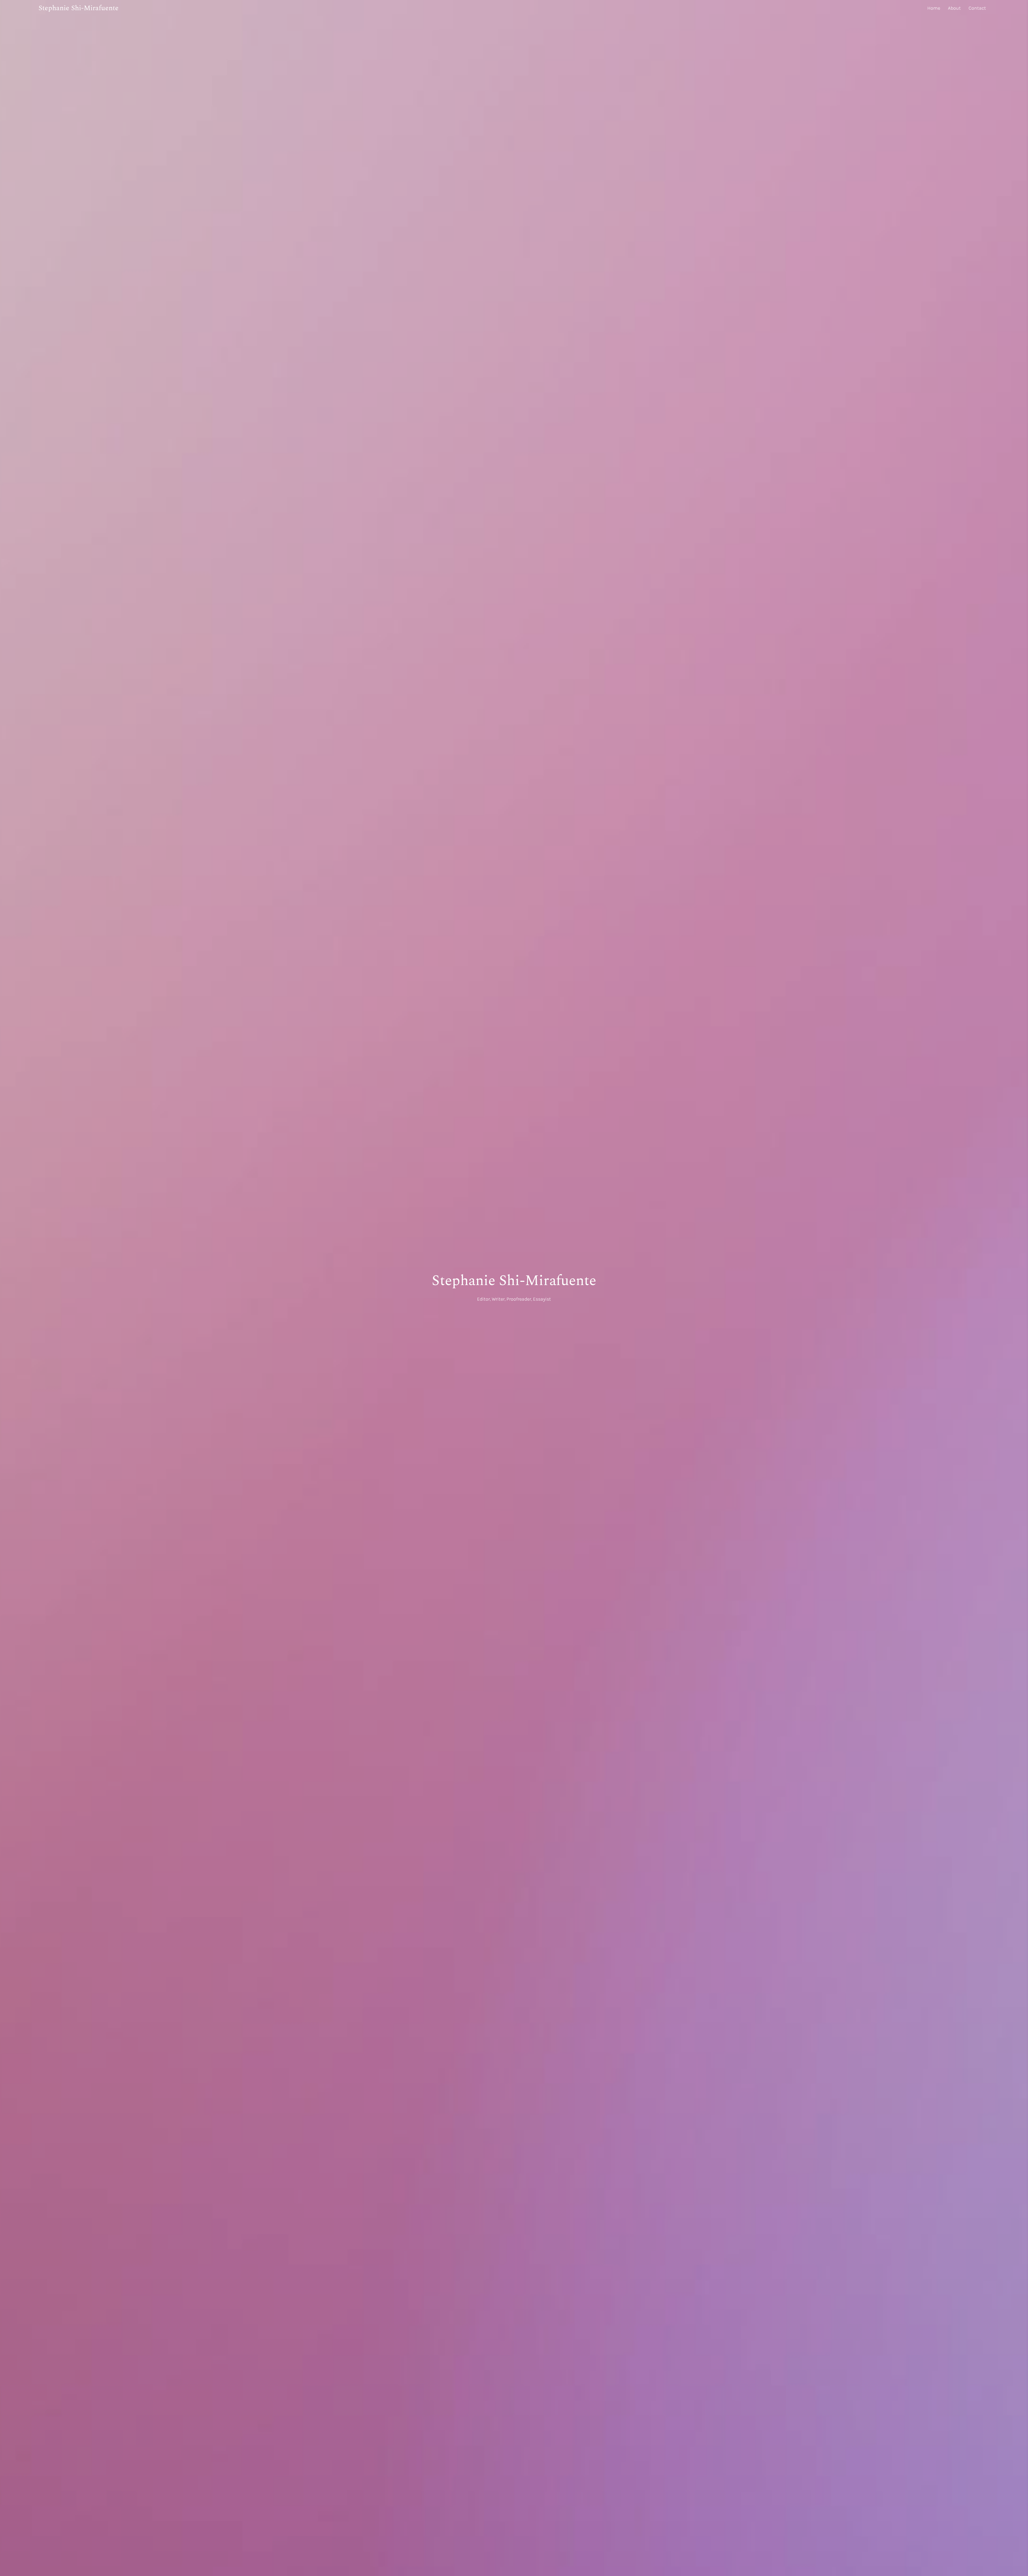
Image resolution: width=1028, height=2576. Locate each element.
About (954, 8)
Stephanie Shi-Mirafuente (79, 8)
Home (934, 8)
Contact (977, 8)
